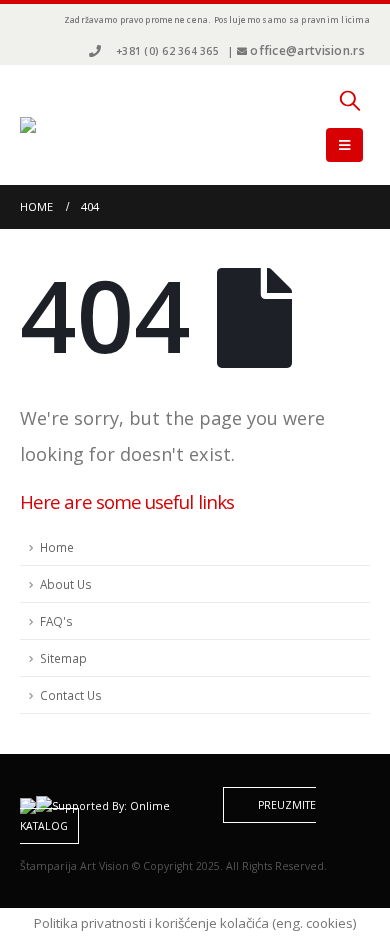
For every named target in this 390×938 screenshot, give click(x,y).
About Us (66, 584)
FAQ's (56, 621)
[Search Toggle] (350, 100)
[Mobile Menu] (344, 145)
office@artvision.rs (307, 50)
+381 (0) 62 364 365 (167, 51)
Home (57, 547)
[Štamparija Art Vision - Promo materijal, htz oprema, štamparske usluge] (75, 125)
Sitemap (63, 658)
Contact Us (71, 695)
